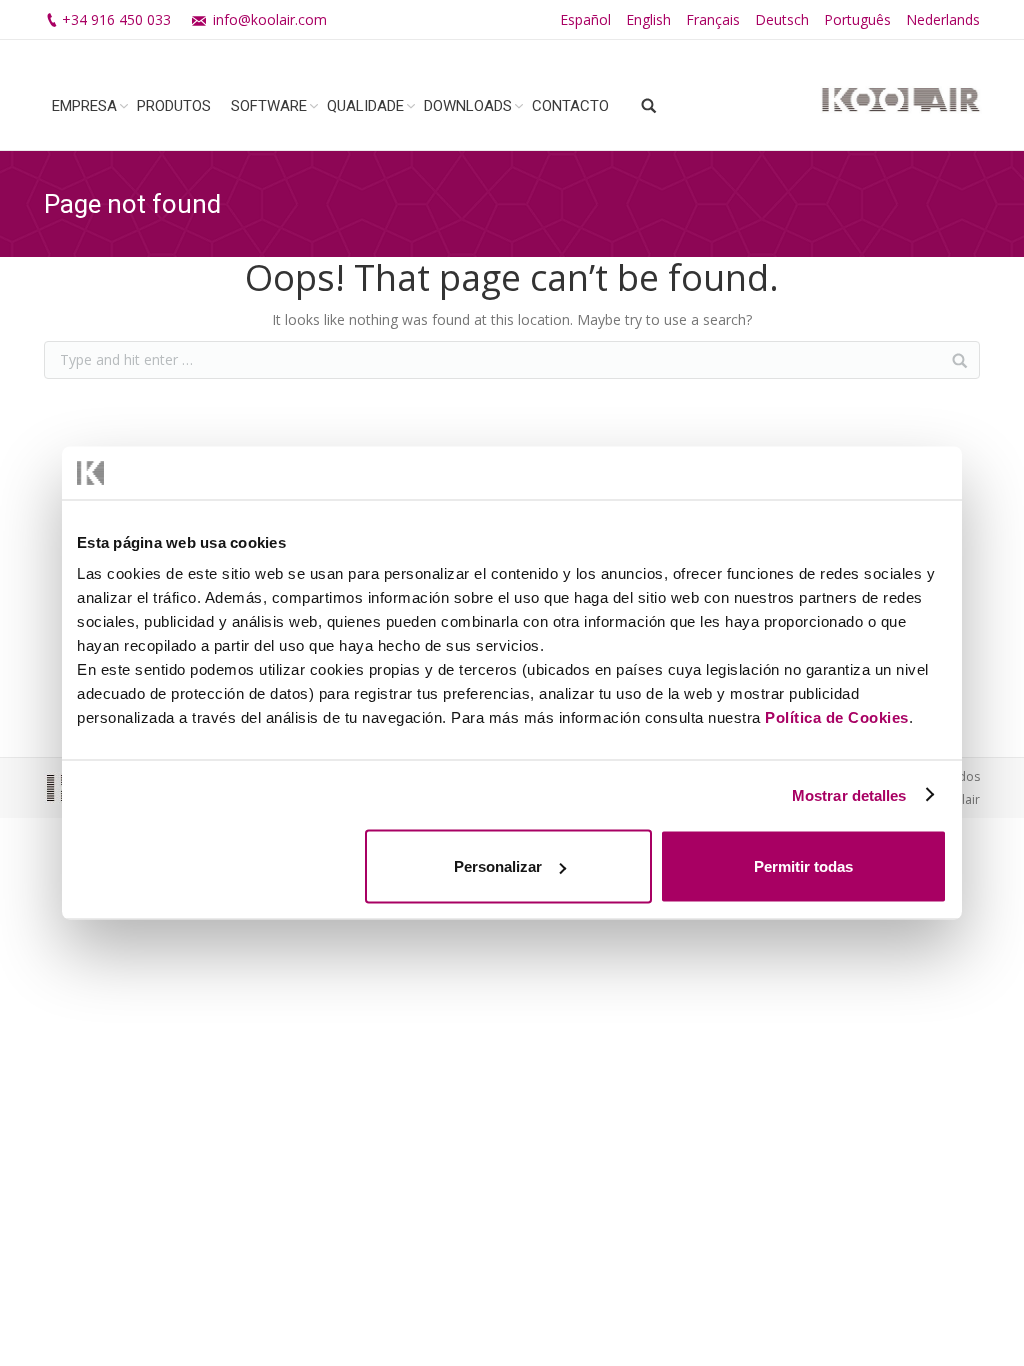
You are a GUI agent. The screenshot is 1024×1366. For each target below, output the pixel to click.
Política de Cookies (837, 717)
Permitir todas (803, 866)
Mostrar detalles (849, 794)
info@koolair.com (270, 19)
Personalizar (498, 866)
